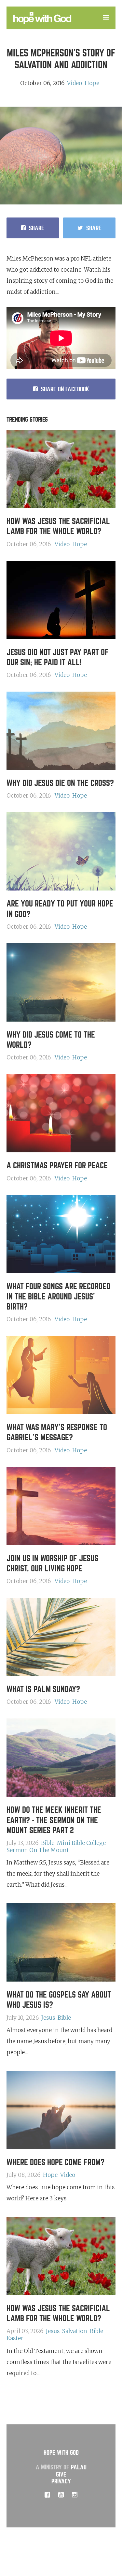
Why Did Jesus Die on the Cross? (60, 783)
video (75, 83)
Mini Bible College (81, 1843)
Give (61, 2474)
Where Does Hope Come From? (55, 2162)
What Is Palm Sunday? (43, 1689)
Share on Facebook (65, 389)
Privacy (61, 2481)
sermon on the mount (38, 1850)
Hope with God (61, 2453)
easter (15, 2338)
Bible (48, 1843)
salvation (75, 2331)
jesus (48, 2018)
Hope (92, 83)
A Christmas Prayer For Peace (57, 1166)
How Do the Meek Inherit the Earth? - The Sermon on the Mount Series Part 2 (54, 1820)
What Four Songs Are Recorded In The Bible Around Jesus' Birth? (58, 1297)
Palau (79, 2467)
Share (37, 228)
